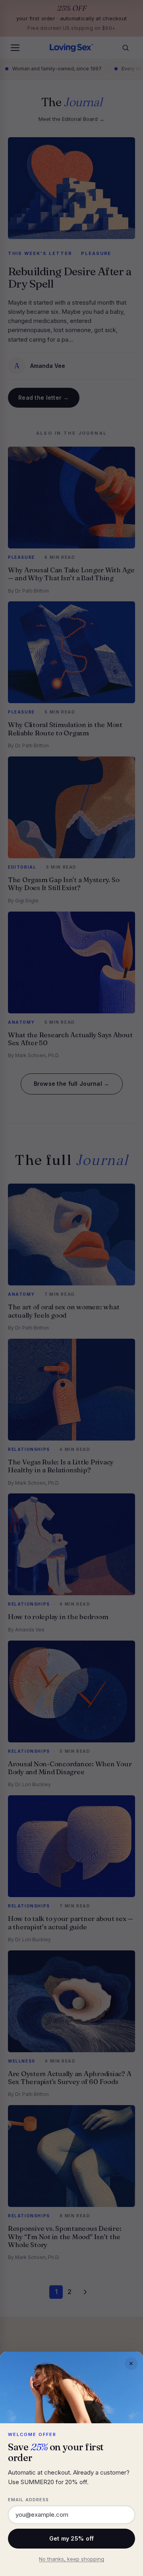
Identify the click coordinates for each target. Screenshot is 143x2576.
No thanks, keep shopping (71, 2559)
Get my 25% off (72, 2538)
